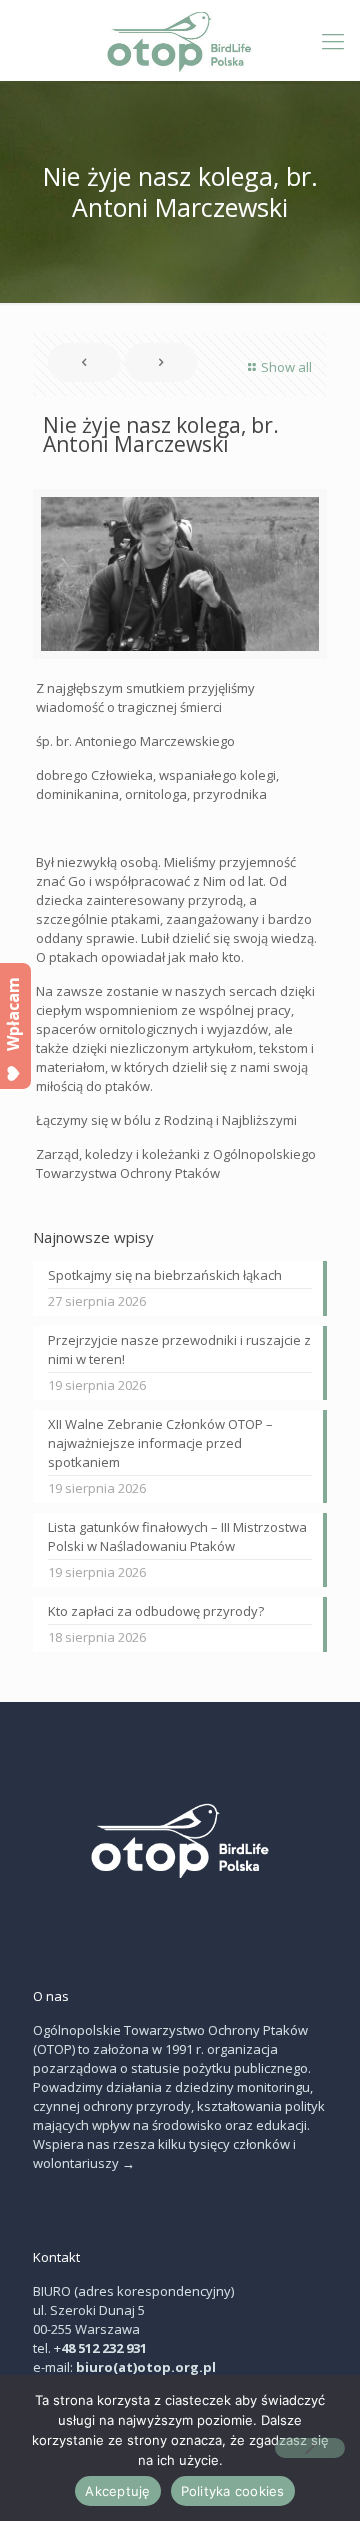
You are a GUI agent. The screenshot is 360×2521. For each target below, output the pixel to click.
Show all (286, 367)
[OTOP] (180, 40)
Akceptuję (117, 2491)
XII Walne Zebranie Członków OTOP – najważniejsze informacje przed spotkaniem (160, 1443)
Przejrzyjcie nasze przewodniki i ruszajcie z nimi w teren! (179, 1349)
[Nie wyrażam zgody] (310, 2448)
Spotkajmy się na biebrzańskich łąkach (165, 1275)
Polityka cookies (233, 2491)
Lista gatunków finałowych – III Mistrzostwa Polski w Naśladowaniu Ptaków (177, 1536)
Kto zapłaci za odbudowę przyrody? (156, 1611)
